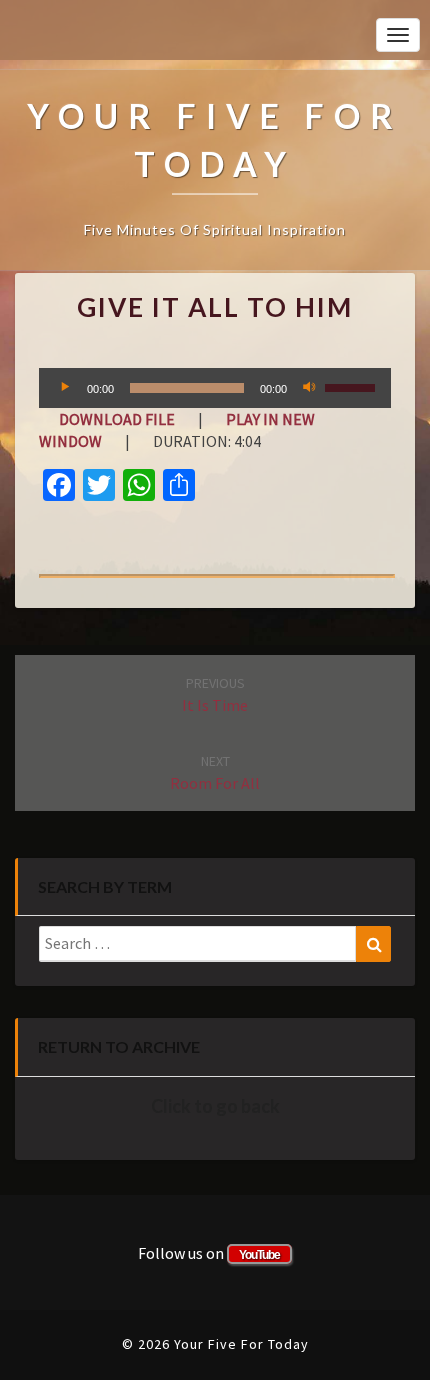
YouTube (259, 1255)
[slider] (353, 386)
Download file (117, 419)
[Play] (65, 388)
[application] (215, 388)
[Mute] (309, 388)
